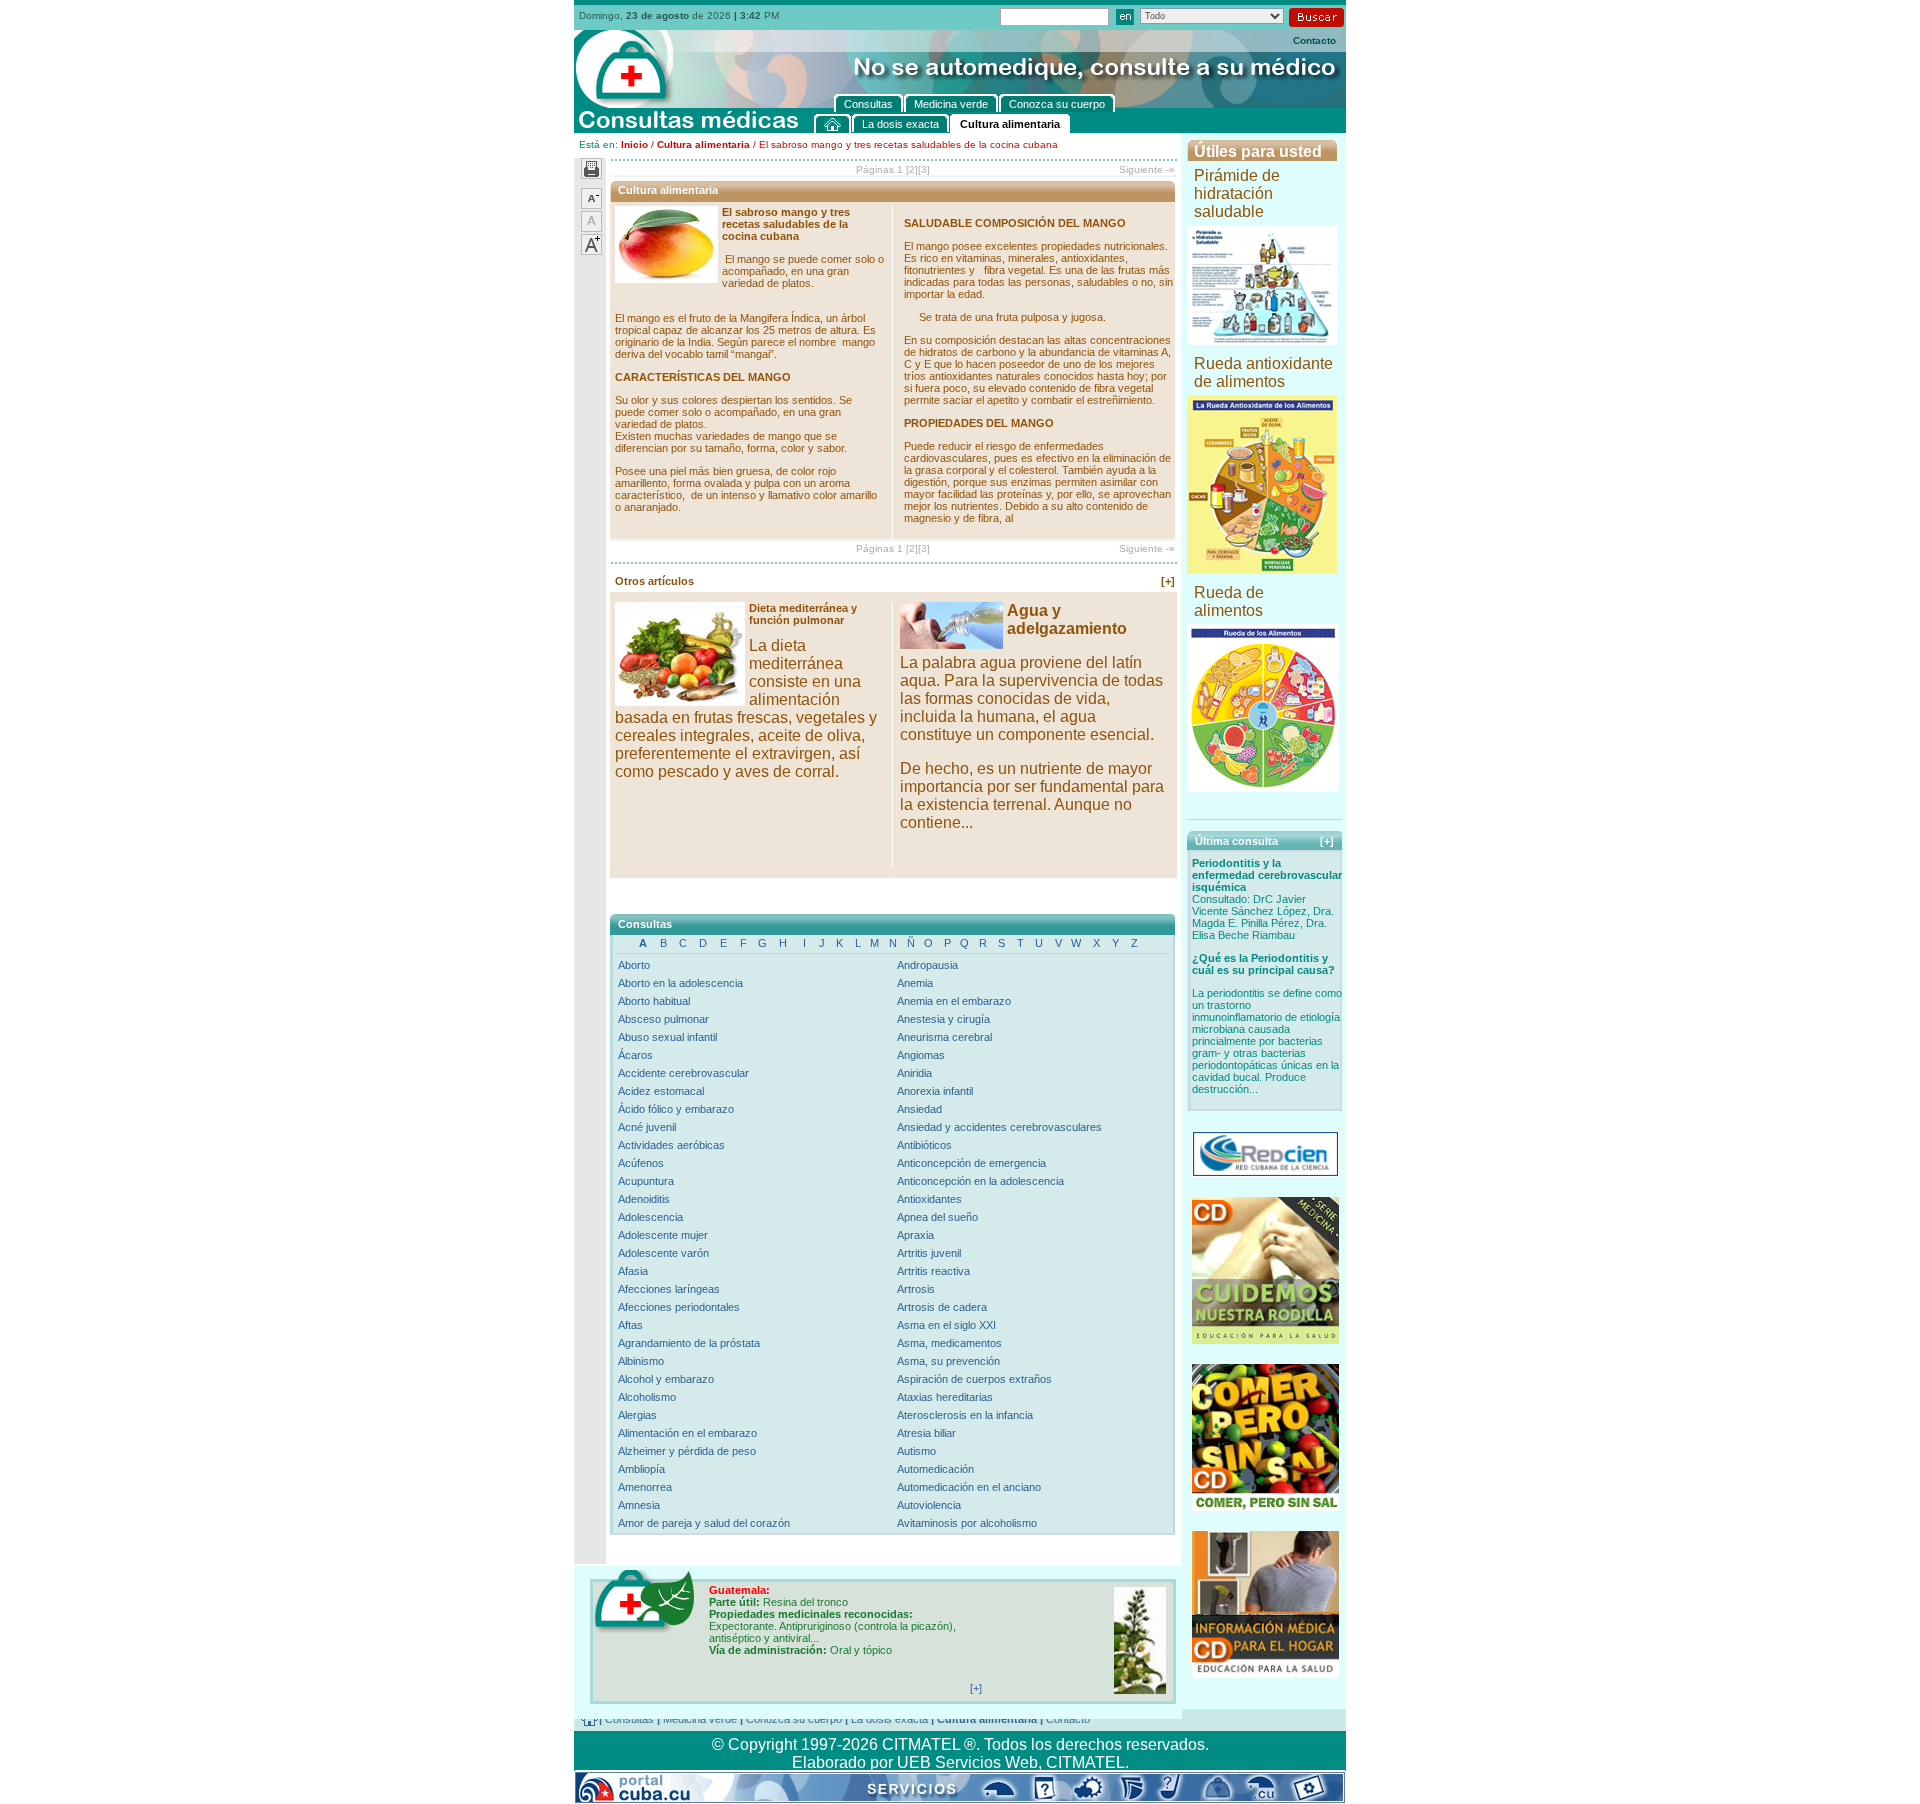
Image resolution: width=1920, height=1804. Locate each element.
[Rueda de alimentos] (1263, 786)
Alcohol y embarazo (666, 1379)
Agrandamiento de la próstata (689, 1343)
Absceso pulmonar (663, 1019)
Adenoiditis (644, 1199)
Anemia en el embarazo (954, 1001)
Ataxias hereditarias (945, 1397)
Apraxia (915, 1235)
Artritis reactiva (933, 1271)
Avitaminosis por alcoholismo (967, 1523)
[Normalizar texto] (591, 228)
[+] (1168, 581)
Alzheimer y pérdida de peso (687, 1451)
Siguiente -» (1147, 169)
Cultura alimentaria (703, 144)
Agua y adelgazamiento (1067, 619)
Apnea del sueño (937, 1217)
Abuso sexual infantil (667, 1037)
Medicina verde (700, 1719)
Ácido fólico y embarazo (676, 1109)
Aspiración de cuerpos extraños (974, 1379)
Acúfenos (641, 1163)
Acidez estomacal (661, 1091)
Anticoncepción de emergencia (971, 1163)
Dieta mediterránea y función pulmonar (803, 614)
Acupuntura (646, 1181)
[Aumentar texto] (591, 251)
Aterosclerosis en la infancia (965, 1415)
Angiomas (921, 1055)
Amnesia (639, 1505)
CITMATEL (1085, 1762)
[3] (924, 169)
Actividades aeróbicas (671, 1145)
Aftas (630, 1325)
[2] (912, 169)
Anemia (915, 983)
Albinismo (641, 1361)
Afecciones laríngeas (669, 1289)
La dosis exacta (889, 1719)
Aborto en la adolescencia (680, 983)
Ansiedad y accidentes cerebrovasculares (999, 1127)
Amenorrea (645, 1487)
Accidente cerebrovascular (683, 1073)
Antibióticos (924, 1145)
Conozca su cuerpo (794, 1719)
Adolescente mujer (663, 1235)
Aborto (634, 965)
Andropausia (927, 965)
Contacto (1314, 40)
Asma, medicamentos (949, 1343)
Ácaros (635, 1055)
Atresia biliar (926, 1433)
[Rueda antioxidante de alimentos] (1262, 568)
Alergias (637, 1415)
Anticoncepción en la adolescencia (980, 1181)
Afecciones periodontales (679, 1307)
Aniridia (914, 1073)
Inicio (634, 144)
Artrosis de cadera (942, 1307)
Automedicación (935, 1469)
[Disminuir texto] (591, 205)
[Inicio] (833, 123)
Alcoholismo (647, 1397)
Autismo (916, 1451)
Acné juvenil (647, 1127)
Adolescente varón (663, 1253)
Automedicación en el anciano (969, 1487)
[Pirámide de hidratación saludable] (1262, 339)
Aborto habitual (654, 1001)
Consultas (629, 1719)
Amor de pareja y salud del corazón (704, 1523)
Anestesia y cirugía (943, 1019)
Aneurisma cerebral (944, 1037)
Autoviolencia (929, 1505)
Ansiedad (919, 1109)
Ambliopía (641, 1469)
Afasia (633, 1271)
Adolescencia (650, 1217)
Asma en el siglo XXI (946, 1325)
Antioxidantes (929, 1199)
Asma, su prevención (948, 1361)
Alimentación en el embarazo (687, 1433)
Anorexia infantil (935, 1091)
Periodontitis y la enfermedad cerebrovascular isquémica (1267, 875)
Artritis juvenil (929, 1253)
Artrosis (916, 1289)
